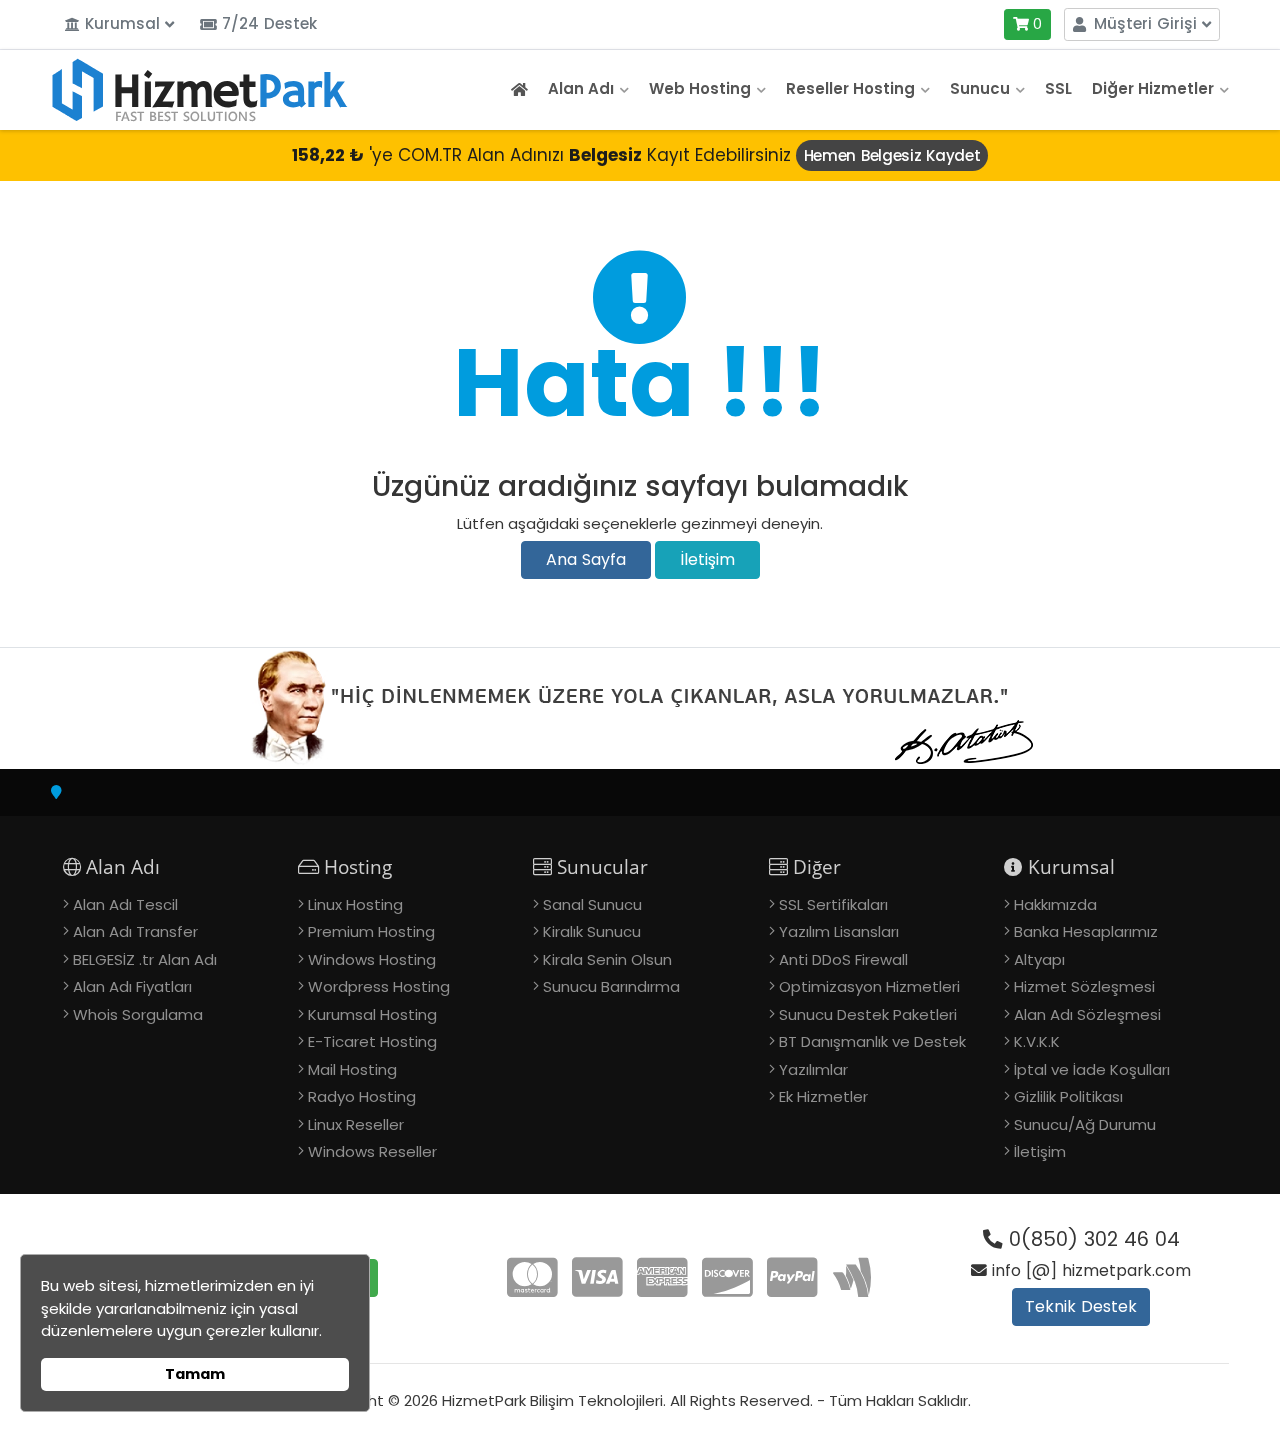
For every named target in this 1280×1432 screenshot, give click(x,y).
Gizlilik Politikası (1068, 1096)
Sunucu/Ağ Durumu (1085, 1124)
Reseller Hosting (850, 88)
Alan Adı (581, 88)
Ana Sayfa (586, 559)
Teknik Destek (1081, 1306)
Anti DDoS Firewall (843, 959)
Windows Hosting (372, 959)
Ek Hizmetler (823, 1096)
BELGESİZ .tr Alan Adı (145, 959)
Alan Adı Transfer (135, 931)
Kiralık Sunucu (592, 931)
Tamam (195, 1374)
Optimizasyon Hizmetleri (869, 986)
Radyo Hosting (362, 1096)
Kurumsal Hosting (372, 1014)
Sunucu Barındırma (611, 986)
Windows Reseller (372, 1151)
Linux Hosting (355, 904)
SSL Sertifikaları (833, 904)
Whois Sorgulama (138, 1014)
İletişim (707, 559)
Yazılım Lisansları (839, 931)
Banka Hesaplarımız (1086, 931)
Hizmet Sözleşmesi (1084, 986)
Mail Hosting (352, 1069)
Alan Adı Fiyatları (132, 986)
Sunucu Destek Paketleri (868, 1014)
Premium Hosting (371, 931)
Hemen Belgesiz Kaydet (892, 155)
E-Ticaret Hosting (372, 1041)
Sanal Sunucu (592, 904)
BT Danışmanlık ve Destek (872, 1041)
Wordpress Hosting (379, 986)
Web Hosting (700, 88)
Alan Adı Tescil (125, 904)
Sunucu (980, 88)
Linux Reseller (356, 1124)
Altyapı (1039, 959)
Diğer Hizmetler (1153, 88)
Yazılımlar (813, 1069)
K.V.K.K (1037, 1041)
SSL (1058, 88)
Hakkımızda (1055, 904)
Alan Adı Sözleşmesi (1087, 1014)
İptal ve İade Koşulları (1092, 1069)
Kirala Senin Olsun (607, 959)
